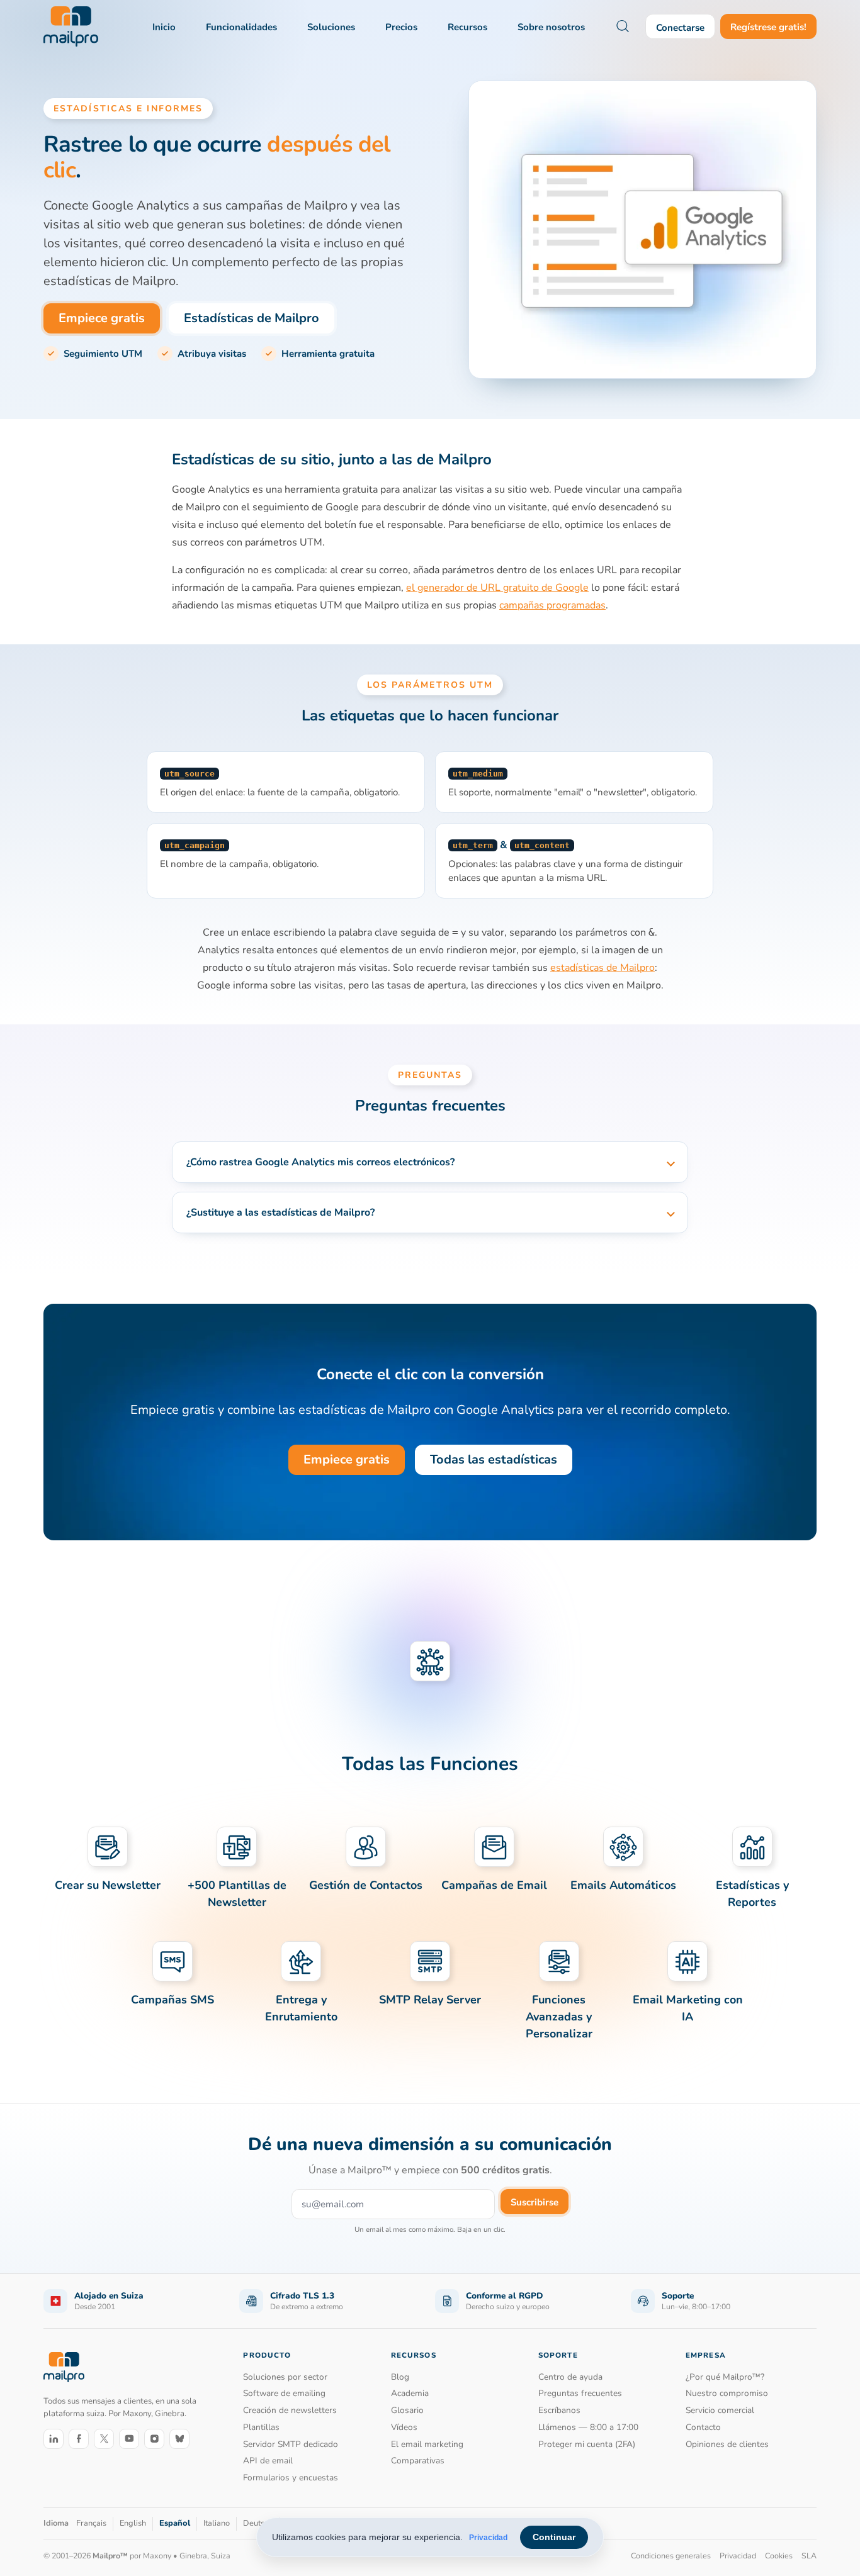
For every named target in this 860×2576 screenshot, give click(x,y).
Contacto (703, 2427)
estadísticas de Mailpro (603, 968)
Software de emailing (284, 2393)
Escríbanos (559, 2410)
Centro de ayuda (570, 2377)
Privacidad (488, 2538)
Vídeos (404, 2427)
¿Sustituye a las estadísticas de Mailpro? (280, 1212)
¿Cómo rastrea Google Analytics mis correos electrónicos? (320, 1162)
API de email (268, 2461)
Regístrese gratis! (768, 27)
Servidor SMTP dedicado (291, 2444)
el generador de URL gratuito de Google (497, 588)
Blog (400, 2377)
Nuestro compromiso (727, 2393)
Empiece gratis (102, 318)
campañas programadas (552, 605)
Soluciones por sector (285, 2377)
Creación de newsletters (290, 2410)
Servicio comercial (720, 2410)
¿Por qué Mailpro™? (725, 2377)
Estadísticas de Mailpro (252, 318)
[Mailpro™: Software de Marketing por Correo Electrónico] (71, 26)
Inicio (164, 27)
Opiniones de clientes (727, 2444)
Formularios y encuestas (291, 2478)
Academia (410, 2393)
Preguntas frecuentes (580, 2393)
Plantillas (261, 2427)
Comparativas (418, 2461)
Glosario (407, 2410)
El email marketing (427, 2444)
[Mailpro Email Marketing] (64, 2367)
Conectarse (680, 28)
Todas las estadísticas (494, 1459)
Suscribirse (535, 2202)
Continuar (554, 2537)
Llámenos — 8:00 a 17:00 (588, 2427)
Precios (401, 27)
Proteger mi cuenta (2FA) (587, 2444)
